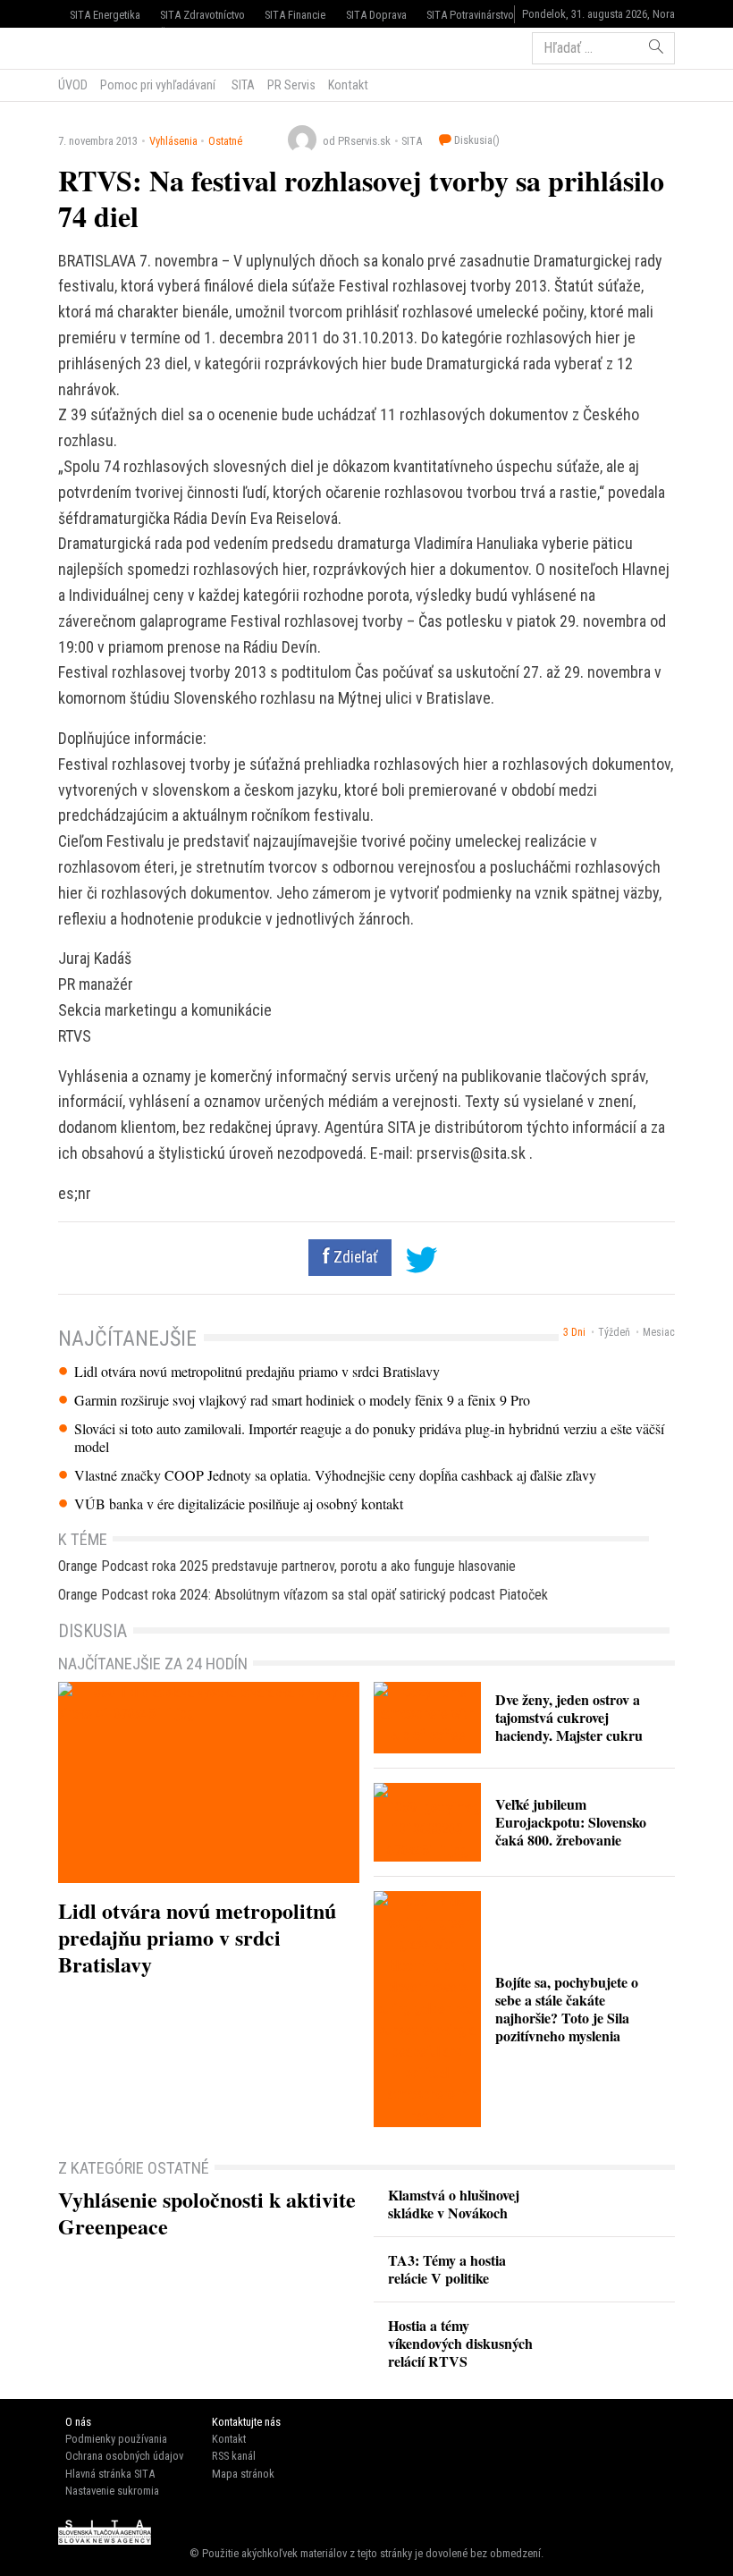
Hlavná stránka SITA (110, 2474)
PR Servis (291, 85)
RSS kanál (234, 2456)
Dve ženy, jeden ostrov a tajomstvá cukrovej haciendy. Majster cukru (569, 1717)
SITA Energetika (105, 15)
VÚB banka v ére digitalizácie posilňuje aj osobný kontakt (239, 1504)
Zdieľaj (112, 46)
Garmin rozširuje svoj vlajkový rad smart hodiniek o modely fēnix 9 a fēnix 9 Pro (302, 1400)
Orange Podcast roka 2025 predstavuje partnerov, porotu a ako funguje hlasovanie (287, 1566)
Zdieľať (354, 1257)
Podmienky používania (116, 2439)
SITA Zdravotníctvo (202, 15)
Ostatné (225, 141)
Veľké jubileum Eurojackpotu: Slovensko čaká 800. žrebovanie (571, 1822)
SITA (242, 85)
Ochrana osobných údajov (124, 2456)
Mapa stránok (243, 2474)
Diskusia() (476, 140)
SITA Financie (295, 15)
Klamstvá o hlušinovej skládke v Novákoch (454, 2204)
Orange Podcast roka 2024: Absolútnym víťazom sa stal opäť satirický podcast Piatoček (303, 1595)
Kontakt (348, 85)
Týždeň (614, 1332)
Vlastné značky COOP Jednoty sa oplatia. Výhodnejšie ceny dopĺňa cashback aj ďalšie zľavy (335, 1475)
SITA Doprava (376, 15)
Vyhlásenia (173, 141)
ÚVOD (73, 85)
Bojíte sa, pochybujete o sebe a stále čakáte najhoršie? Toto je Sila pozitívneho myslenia (567, 2009)
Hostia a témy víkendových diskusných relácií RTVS (460, 2343)
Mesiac (659, 1332)
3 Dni (574, 1332)
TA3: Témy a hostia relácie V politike (447, 2269)
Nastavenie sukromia (112, 2491)
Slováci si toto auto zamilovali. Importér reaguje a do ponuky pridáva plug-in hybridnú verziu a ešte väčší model (369, 1438)
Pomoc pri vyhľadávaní (158, 85)
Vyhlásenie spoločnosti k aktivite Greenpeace (207, 2213)
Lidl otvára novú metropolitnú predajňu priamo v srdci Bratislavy (257, 1372)
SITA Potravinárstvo (470, 15)
